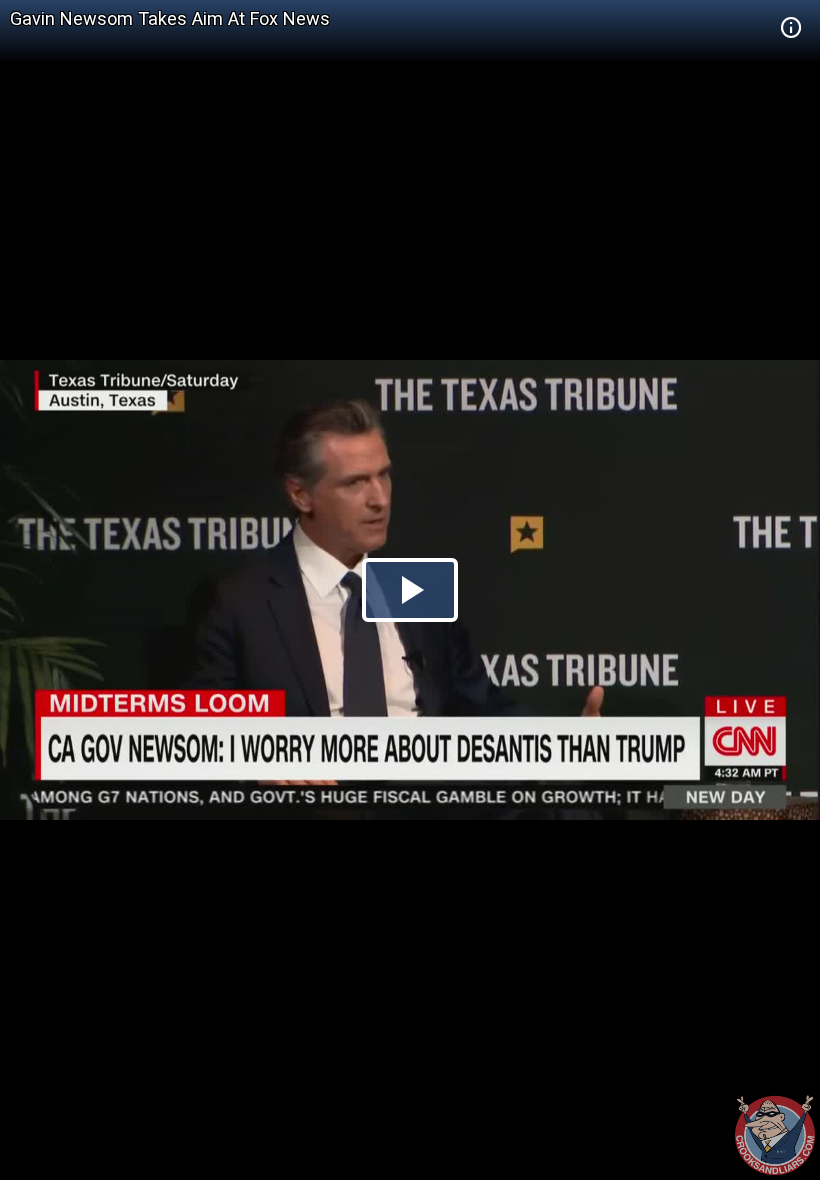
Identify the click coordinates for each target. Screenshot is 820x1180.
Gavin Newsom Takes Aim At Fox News (170, 18)
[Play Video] (410, 590)
